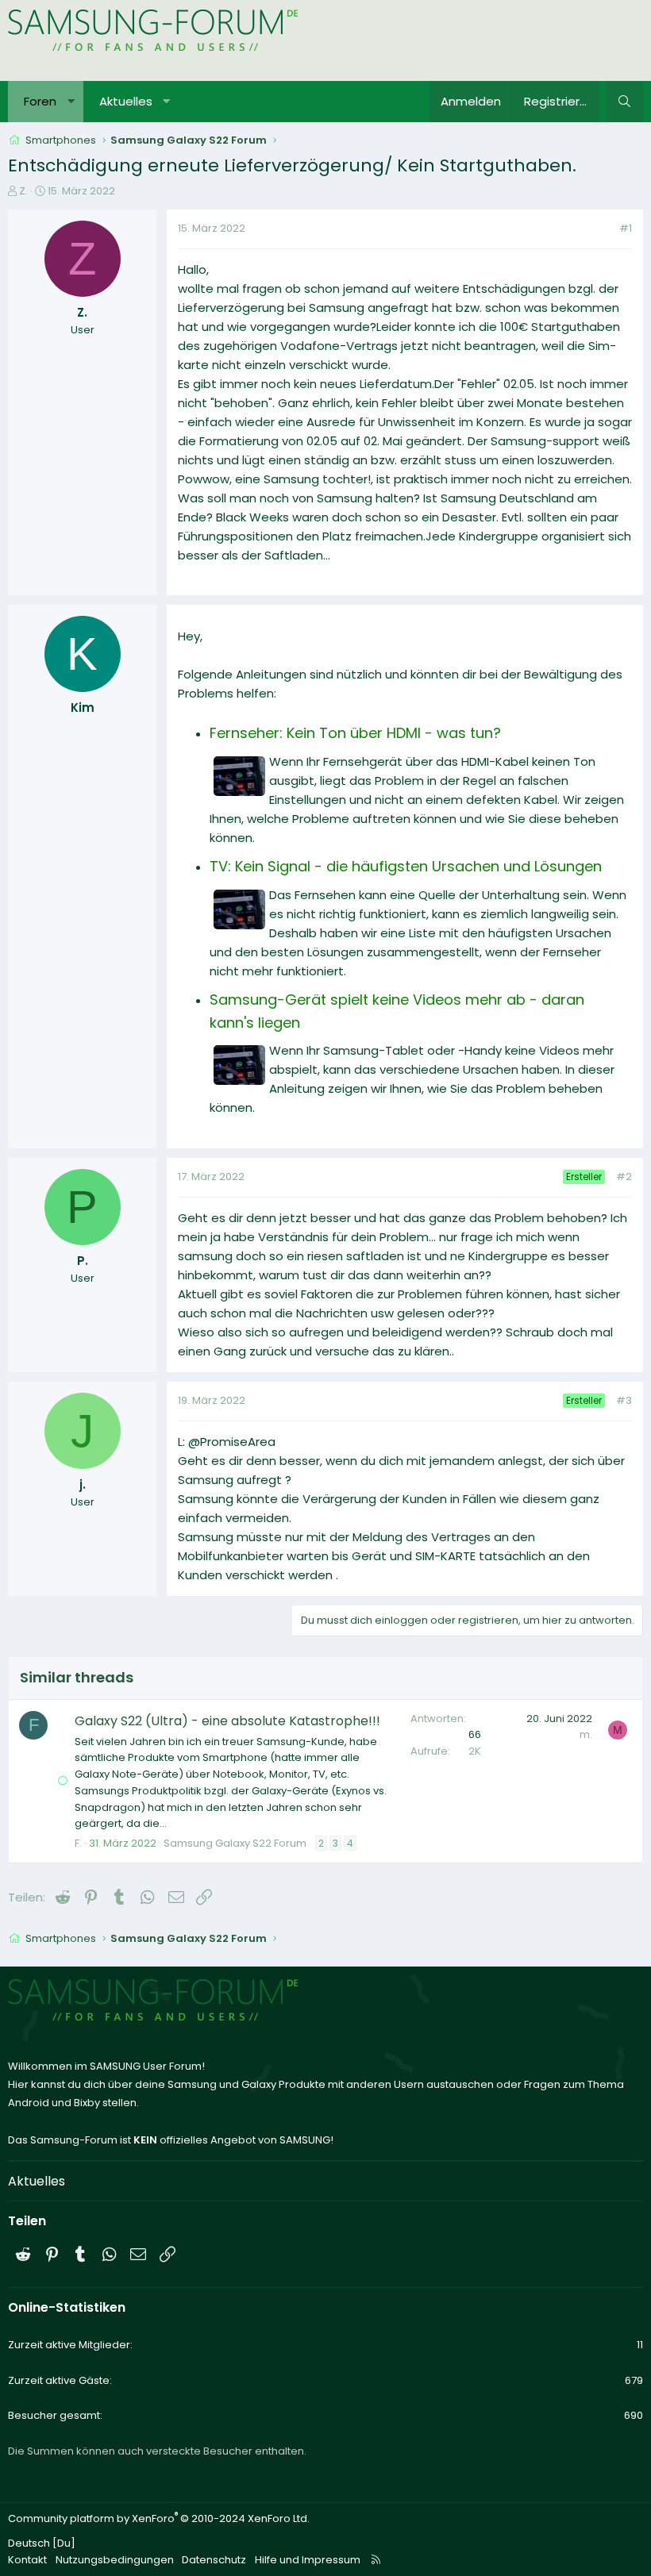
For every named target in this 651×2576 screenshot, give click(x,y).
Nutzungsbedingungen (115, 2560)
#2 (624, 1177)
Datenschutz (214, 2560)
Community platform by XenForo (159, 2518)
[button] (71, 102)
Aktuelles (126, 101)
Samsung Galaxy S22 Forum (235, 1843)
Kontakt (27, 2560)
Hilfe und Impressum (308, 2560)
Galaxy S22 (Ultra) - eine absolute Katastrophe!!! (227, 1721)
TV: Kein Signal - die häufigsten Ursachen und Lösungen (406, 866)
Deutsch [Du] (42, 2543)
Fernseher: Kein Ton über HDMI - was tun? (355, 733)
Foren (40, 101)
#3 (624, 1400)
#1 (626, 228)
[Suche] (624, 102)
